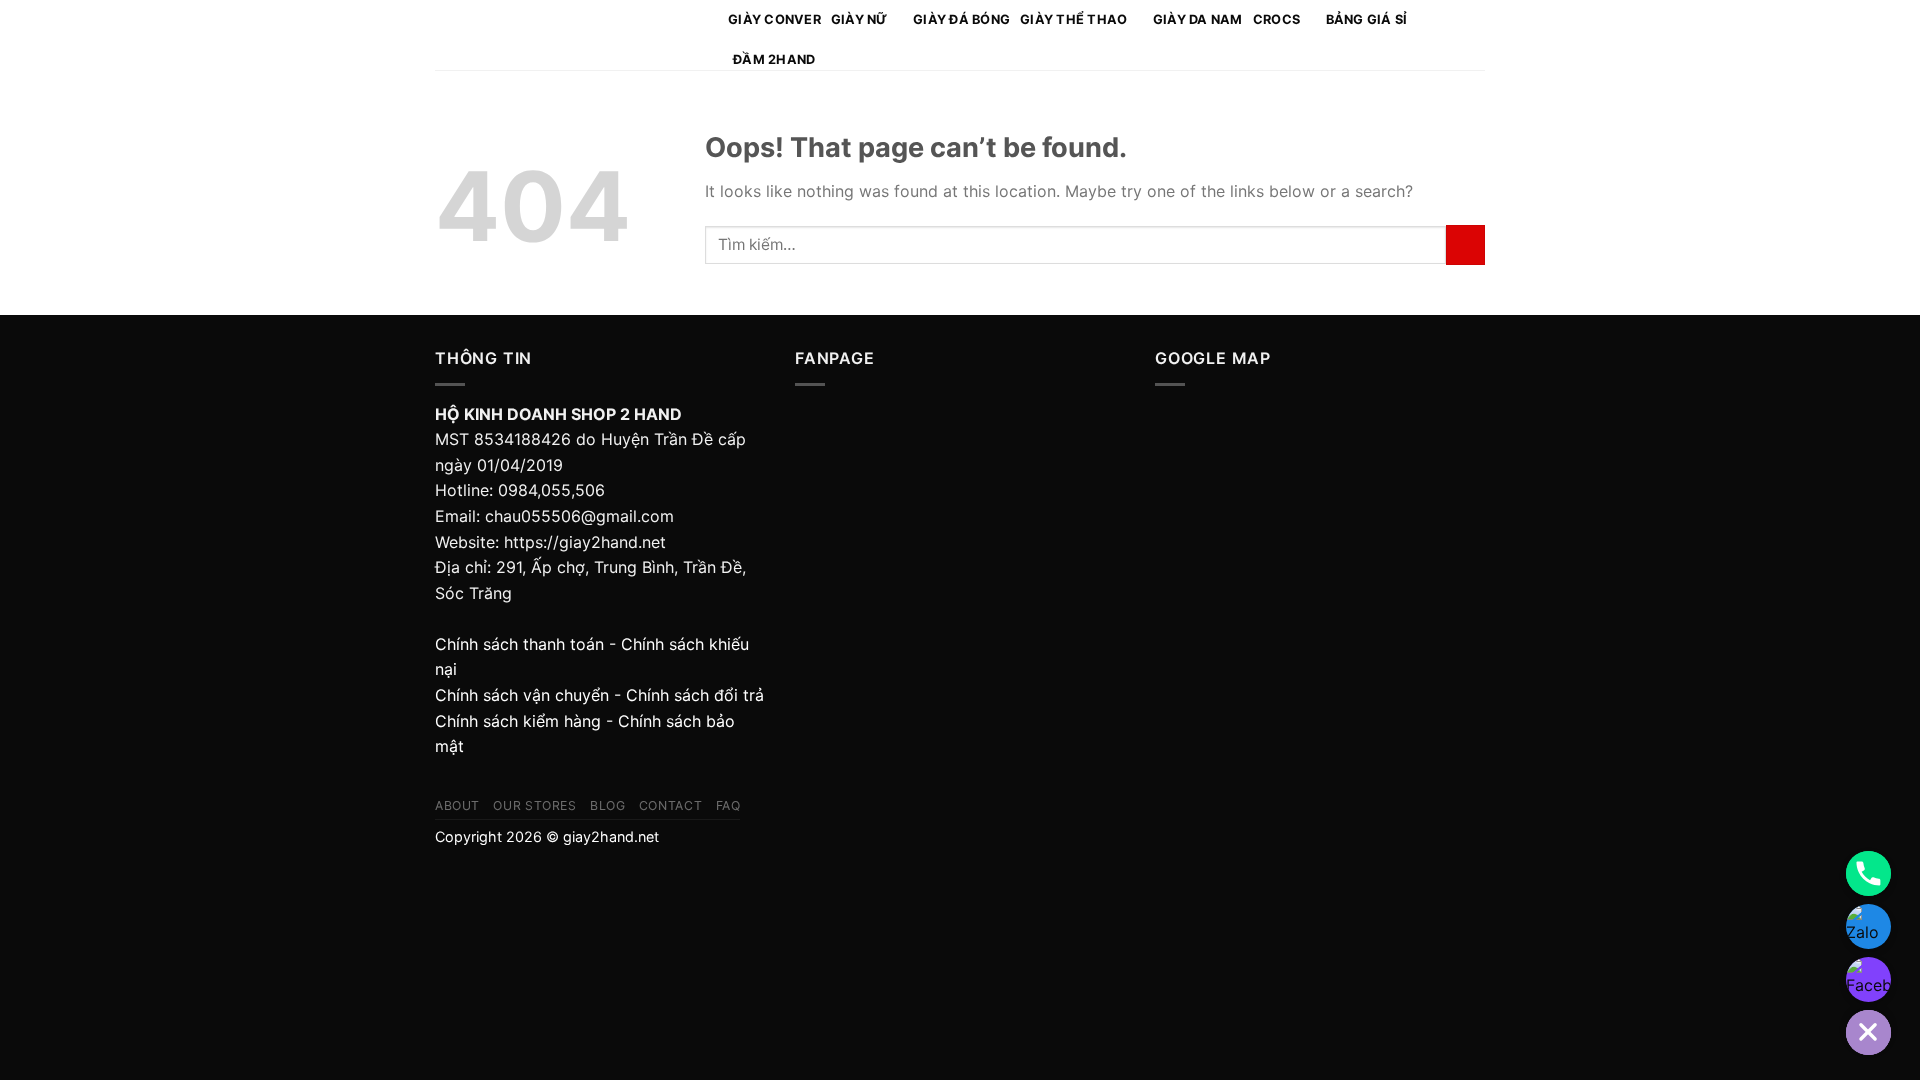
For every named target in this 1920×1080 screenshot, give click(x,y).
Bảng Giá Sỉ (1367, 19)
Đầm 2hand (774, 59)
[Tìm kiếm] (1447, 35)
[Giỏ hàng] (1475, 35)
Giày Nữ (859, 19)
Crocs (1276, 19)
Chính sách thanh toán (519, 644)
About (457, 805)
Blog (607, 805)
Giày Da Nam (1198, 19)
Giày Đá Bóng (961, 19)
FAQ (728, 805)
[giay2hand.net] (566, 35)
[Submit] (1465, 244)
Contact (670, 805)
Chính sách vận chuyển (522, 695)
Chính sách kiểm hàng (518, 721)
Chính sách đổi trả (695, 695)
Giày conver (774, 19)
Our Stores (534, 805)
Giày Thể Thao (1073, 19)
